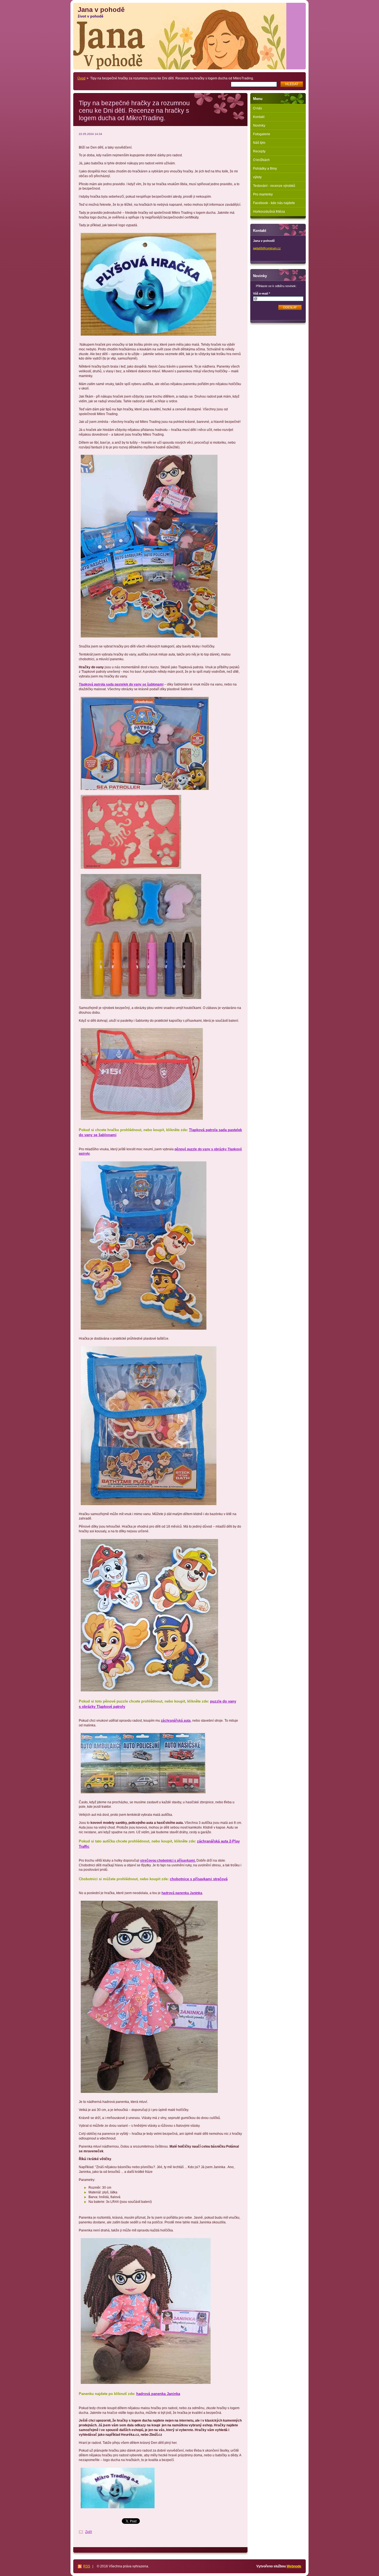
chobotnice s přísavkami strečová (199, 1879)
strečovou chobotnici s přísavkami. (168, 1861)
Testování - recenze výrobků (274, 186)
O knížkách (261, 160)
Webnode (294, 2566)
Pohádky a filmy (265, 169)
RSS (87, 2566)
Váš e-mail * (261, 293)
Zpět (89, 2532)
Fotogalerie (262, 134)
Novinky (259, 125)
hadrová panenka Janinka (158, 2394)
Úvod (81, 78)
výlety (257, 177)
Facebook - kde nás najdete (274, 203)
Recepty (259, 151)
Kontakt (259, 117)
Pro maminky (263, 194)
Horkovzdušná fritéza (269, 212)
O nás (257, 108)
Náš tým (259, 143)
